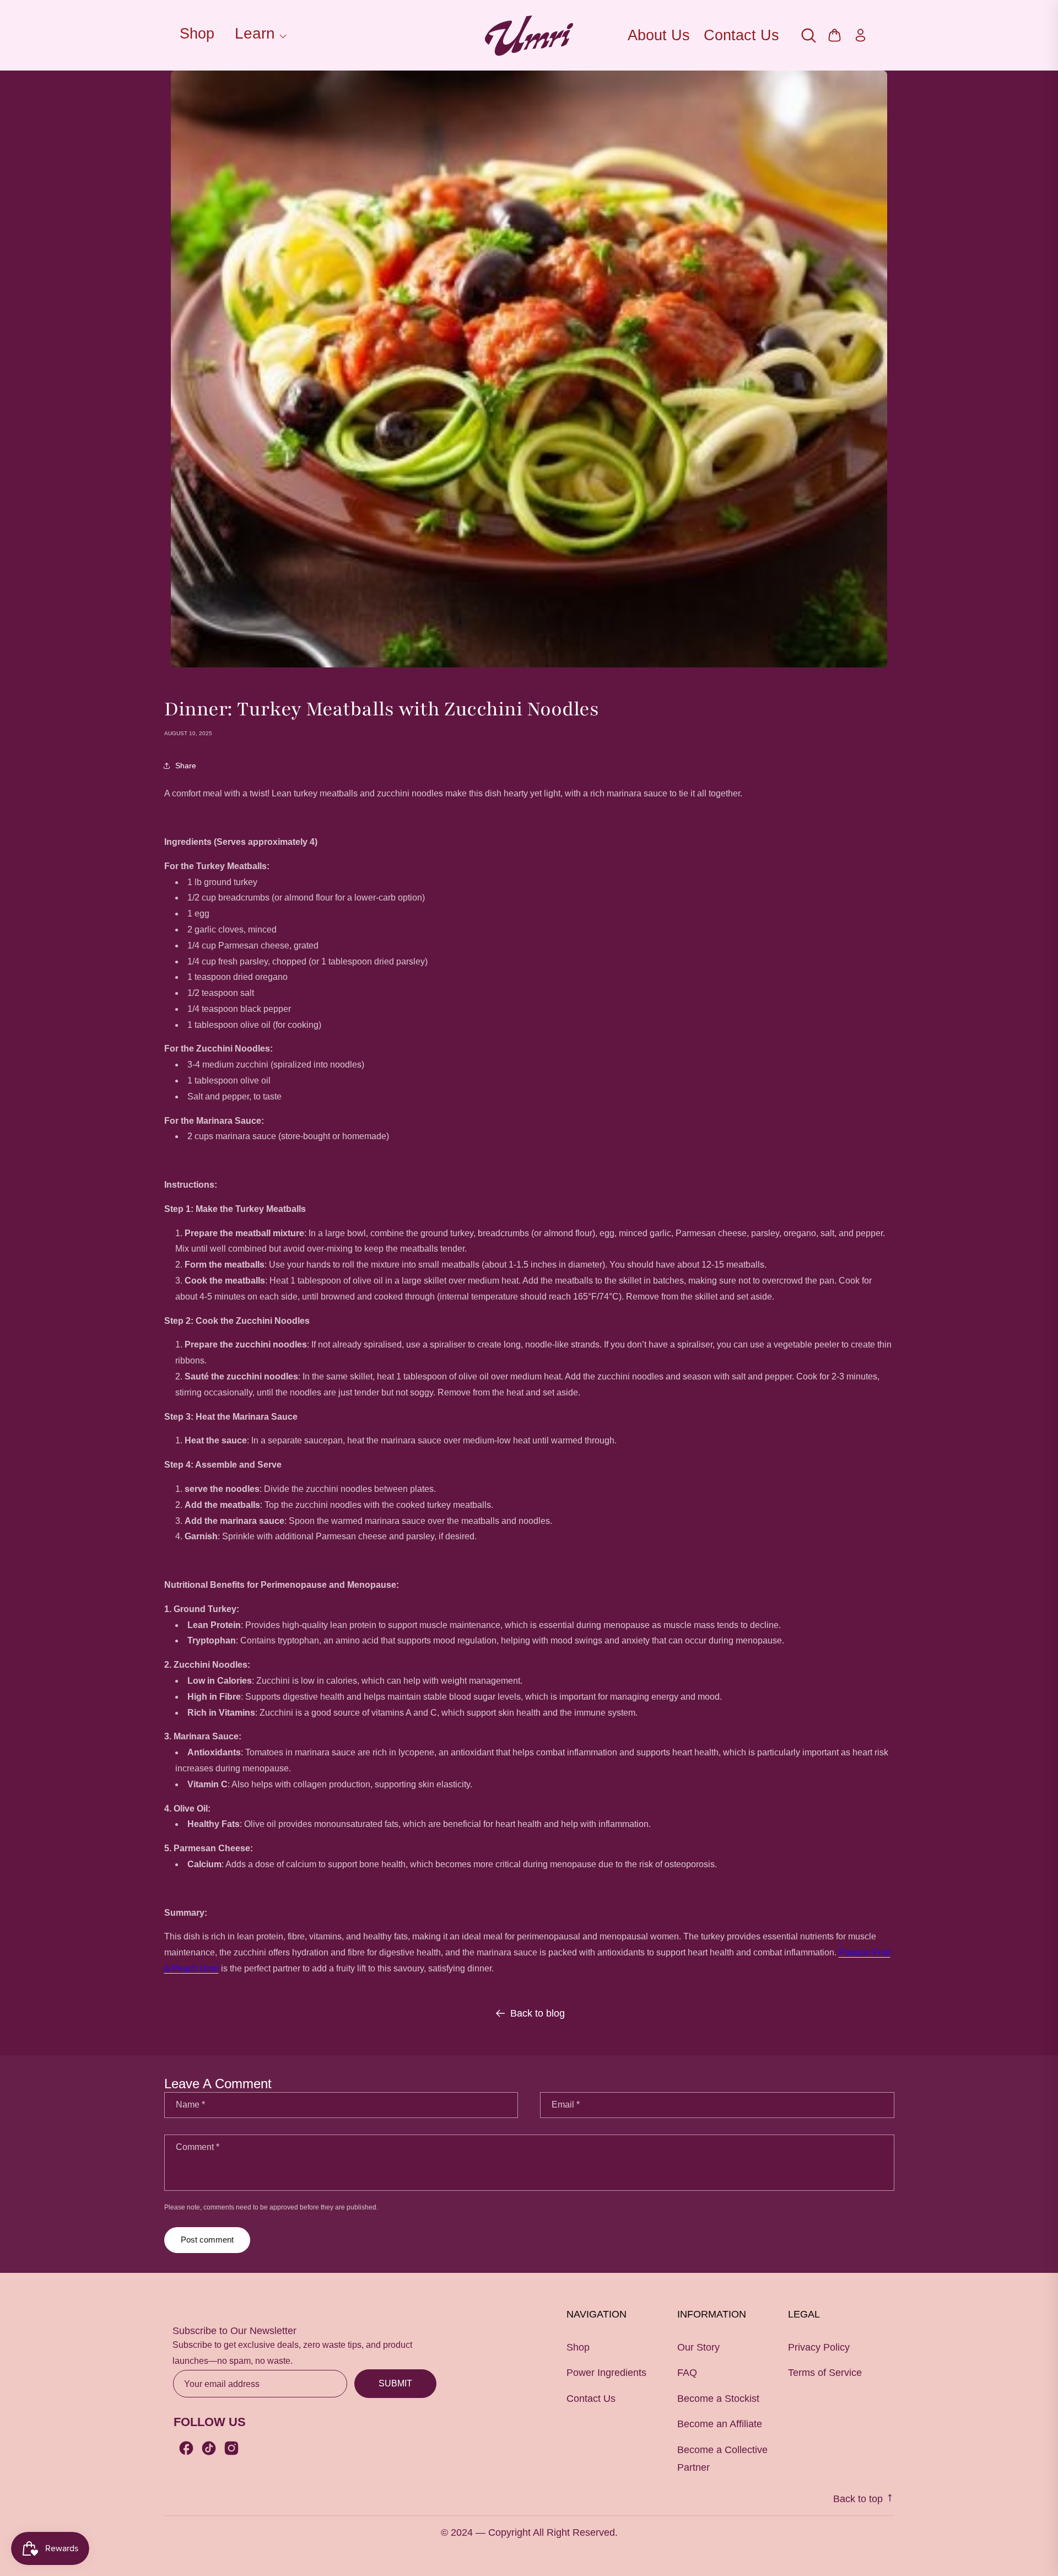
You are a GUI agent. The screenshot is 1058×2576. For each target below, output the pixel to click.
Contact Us (741, 35)
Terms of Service (825, 2373)
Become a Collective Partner (722, 2459)
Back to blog (538, 2013)
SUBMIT (395, 2383)
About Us (659, 35)
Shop (197, 34)
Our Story (698, 2347)
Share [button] (186, 766)
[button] (259, 35)
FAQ (687, 2373)
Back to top (859, 2499)
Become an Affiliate (720, 2424)
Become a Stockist (718, 2399)
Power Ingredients (606, 2373)
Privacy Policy (819, 2347)
